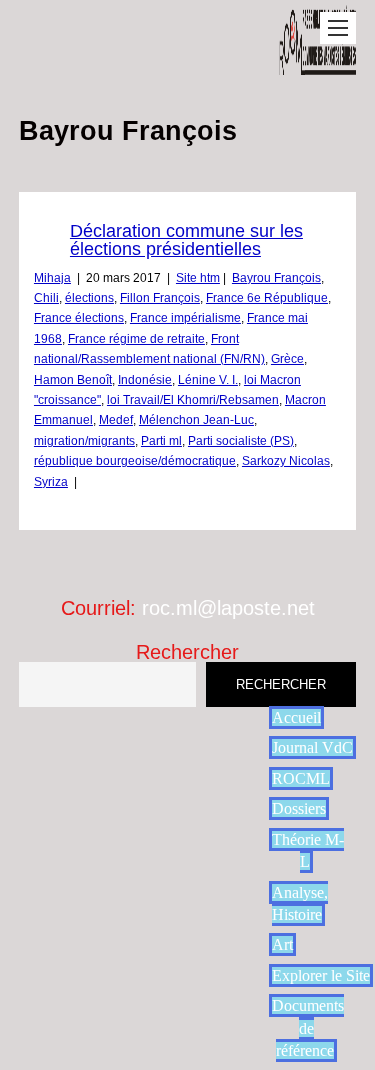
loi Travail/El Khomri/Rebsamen (193, 400)
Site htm (198, 278)
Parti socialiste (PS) (241, 441)
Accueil (296, 717)
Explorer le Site (321, 975)
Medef (116, 420)
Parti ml (161, 441)
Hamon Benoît (73, 380)
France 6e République (267, 298)
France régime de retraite (136, 339)
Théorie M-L (308, 850)
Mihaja (52, 278)
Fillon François (160, 298)
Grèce (287, 359)
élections (89, 298)
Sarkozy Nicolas (286, 461)
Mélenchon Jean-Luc (196, 420)
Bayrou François (276, 278)
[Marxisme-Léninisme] (318, 64)
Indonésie (145, 380)
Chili (46, 298)
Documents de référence (308, 1028)
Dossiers (299, 808)
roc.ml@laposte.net (228, 608)
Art (282, 944)
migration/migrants (84, 441)
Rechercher (187, 652)
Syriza (51, 482)
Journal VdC (312, 747)
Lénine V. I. (208, 380)
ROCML (301, 778)
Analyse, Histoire (300, 903)
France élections (79, 318)
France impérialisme (185, 318)
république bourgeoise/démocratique (135, 461)
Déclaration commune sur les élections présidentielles (186, 240)
